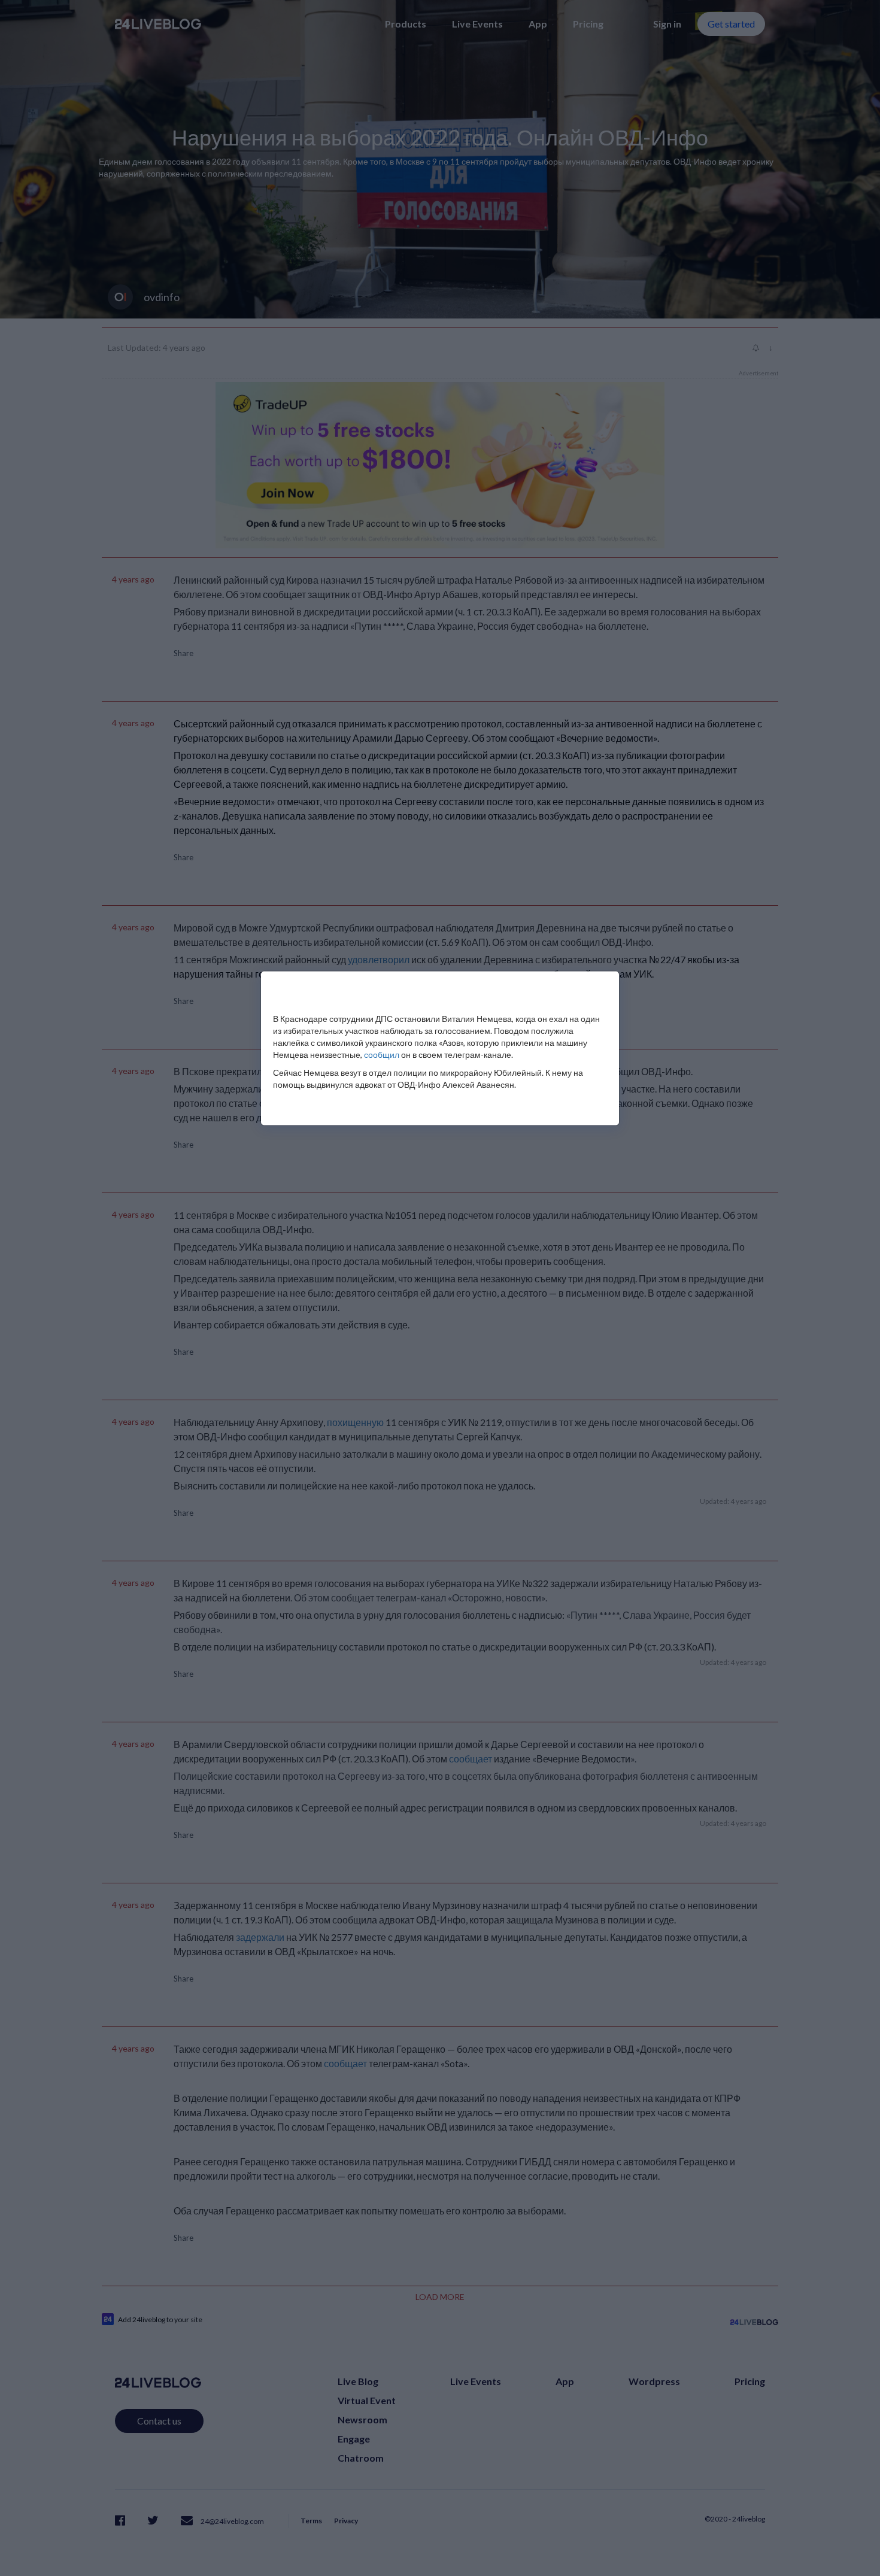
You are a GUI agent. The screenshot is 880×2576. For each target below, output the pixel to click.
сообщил (382, 1055)
